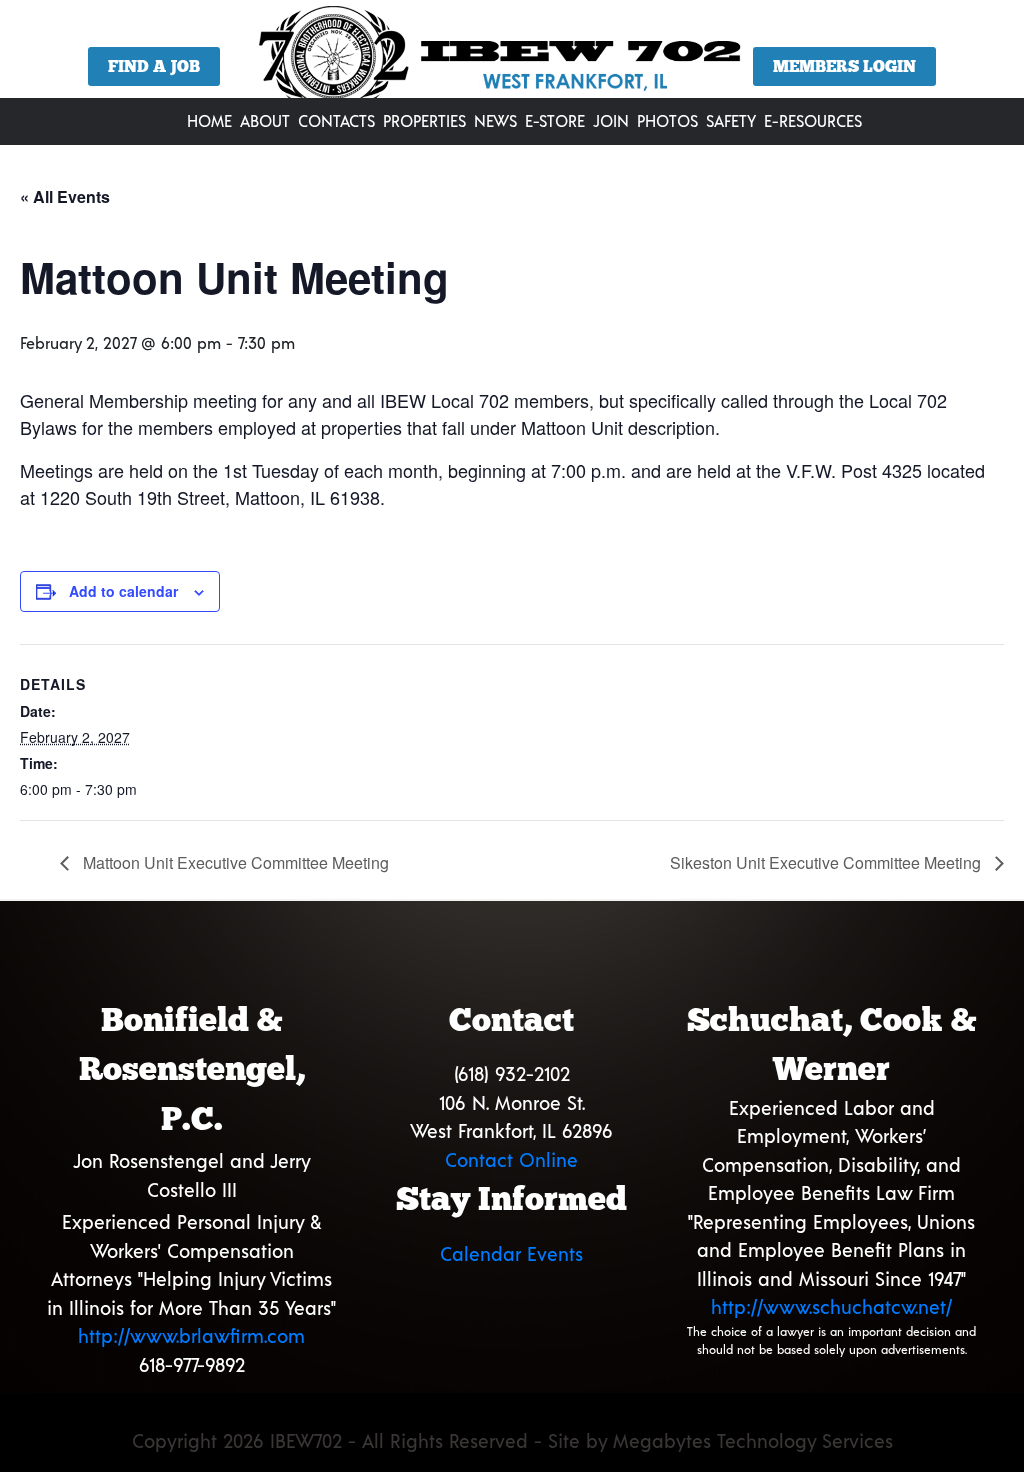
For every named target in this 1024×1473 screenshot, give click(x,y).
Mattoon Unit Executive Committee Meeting (234, 862)
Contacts (336, 120)
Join (611, 120)
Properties (424, 120)
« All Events (65, 196)
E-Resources (813, 120)
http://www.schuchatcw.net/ (831, 1306)
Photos (667, 120)
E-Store (555, 120)
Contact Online (511, 1159)
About (265, 120)
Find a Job (154, 66)
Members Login (844, 66)
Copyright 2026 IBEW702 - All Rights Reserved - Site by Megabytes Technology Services (512, 1440)
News (495, 120)
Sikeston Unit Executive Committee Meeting (827, 862)
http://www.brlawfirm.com (191, 1335)
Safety (731, 120)
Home (209, 120)
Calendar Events (511, 1253)
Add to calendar (123, 591)
